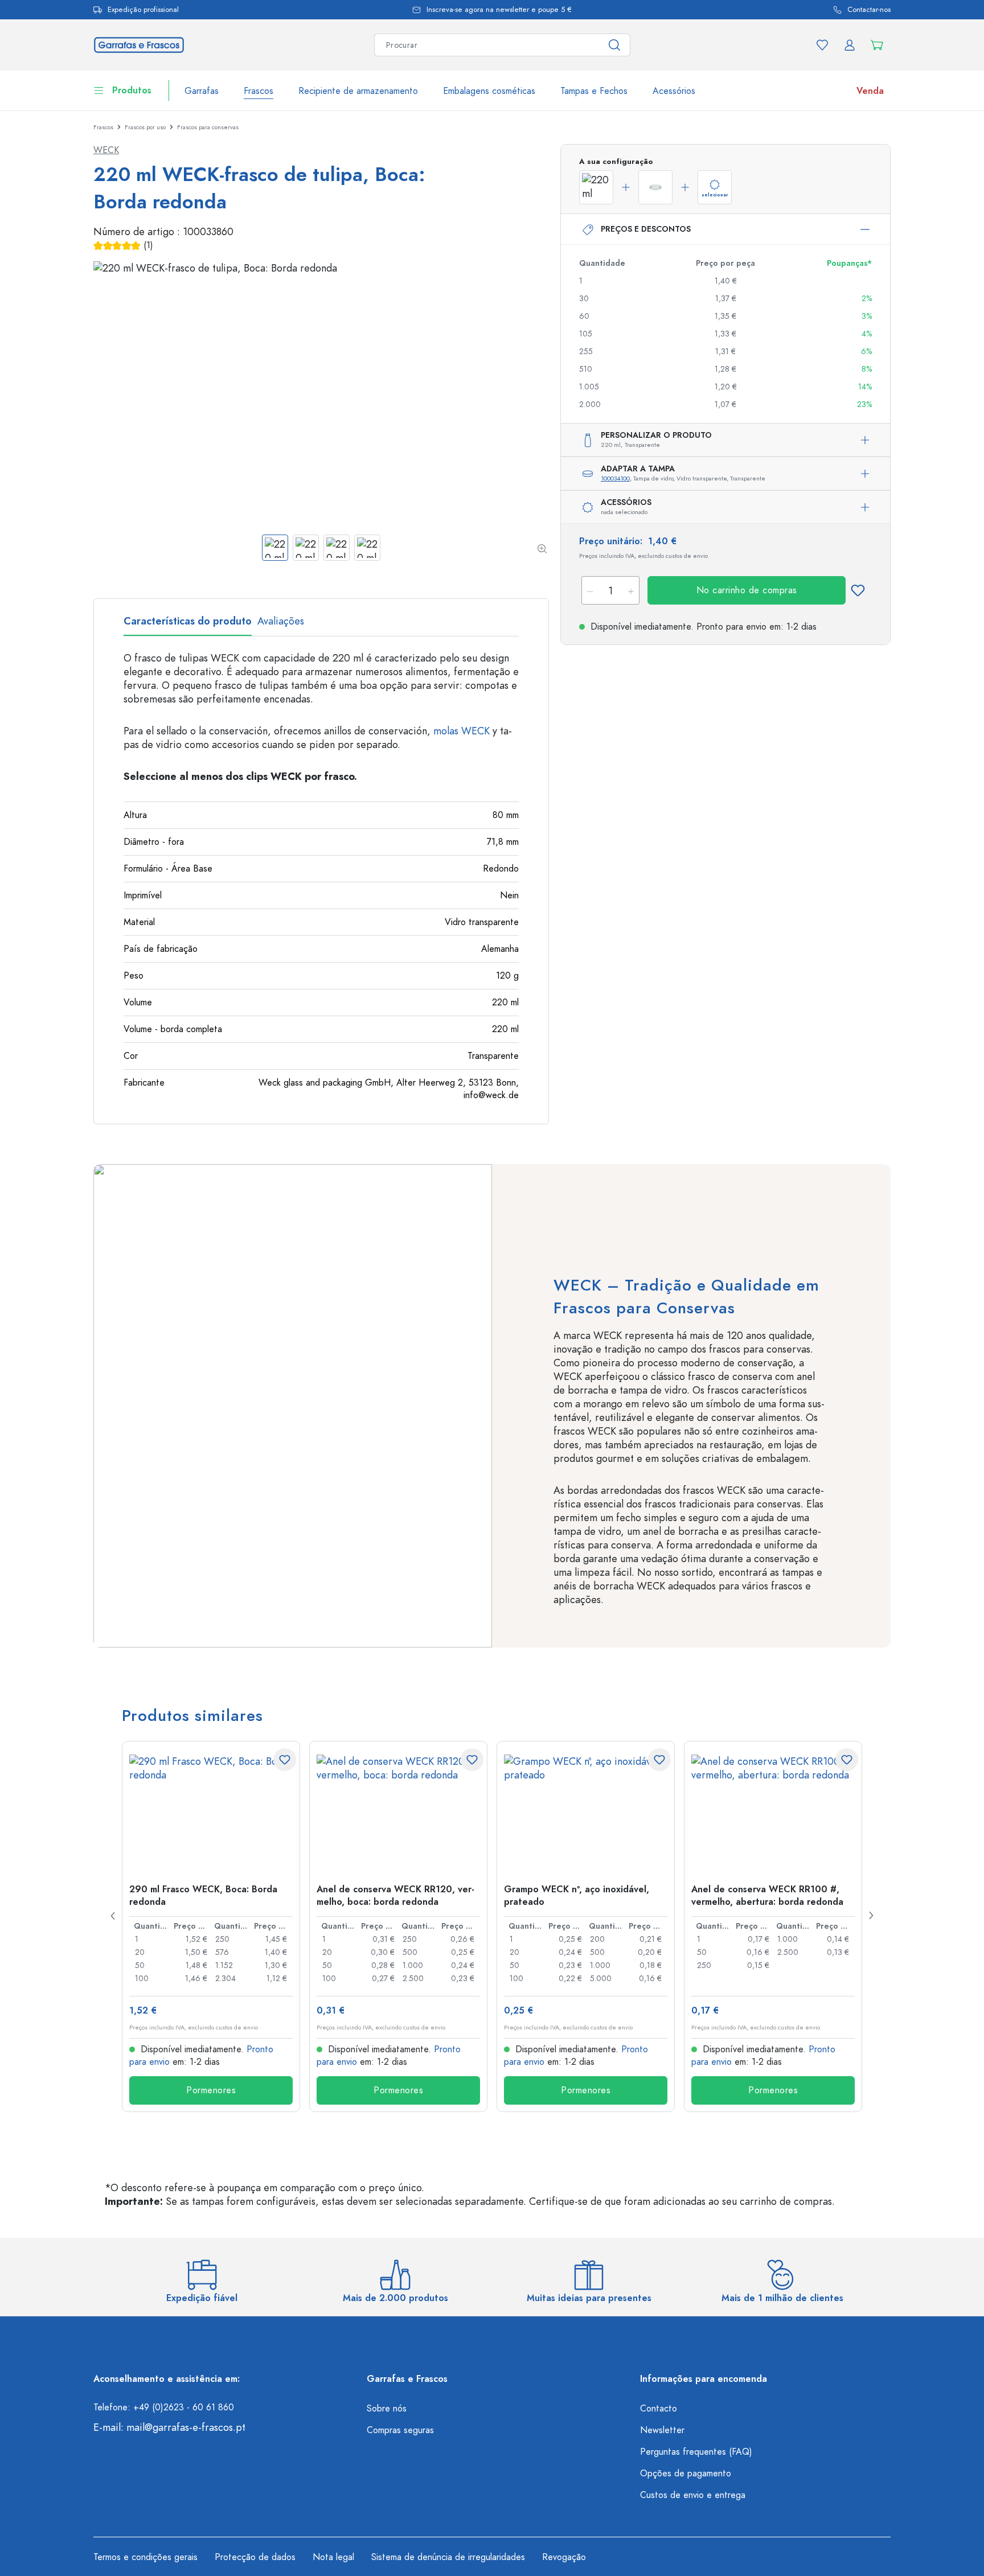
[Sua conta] (850, 45)
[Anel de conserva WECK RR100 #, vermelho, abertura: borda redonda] (773, 1811)
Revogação (564, 2557)
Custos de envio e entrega (693, 2495)
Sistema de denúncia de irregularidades (448, 2557)
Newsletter (662, 2430)
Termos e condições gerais (145, 2557)
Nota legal (333, 2557)
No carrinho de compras (747, 590)
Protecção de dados (255, 2557)
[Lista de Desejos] (822, 45)
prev (113, 1916)
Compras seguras (400, 2430)
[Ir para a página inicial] (139, 44)
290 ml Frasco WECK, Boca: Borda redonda (203, 1895)
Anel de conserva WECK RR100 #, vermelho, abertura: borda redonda (767, 1895)
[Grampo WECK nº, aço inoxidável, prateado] (586, 1811)
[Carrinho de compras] (877, 45)
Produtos (132, 91)
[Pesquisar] (615, 45)
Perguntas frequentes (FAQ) (696, 2452)
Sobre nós (387, 2409)
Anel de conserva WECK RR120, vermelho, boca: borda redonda (395, 1895)
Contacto (659, 2409)
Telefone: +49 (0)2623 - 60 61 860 (164, 2407)
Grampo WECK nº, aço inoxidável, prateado (577, 1895)
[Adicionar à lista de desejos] (858, 590)
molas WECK (462, 731)
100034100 (615, 478)
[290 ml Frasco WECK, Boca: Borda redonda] (211, 1811)
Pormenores (211, 2090)
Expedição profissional (143, 10)
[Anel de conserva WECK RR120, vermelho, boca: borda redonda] (398, 1811)
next (871, 1916)
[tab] (188, 625)
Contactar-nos (869, 10)
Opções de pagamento (686, 2474)
